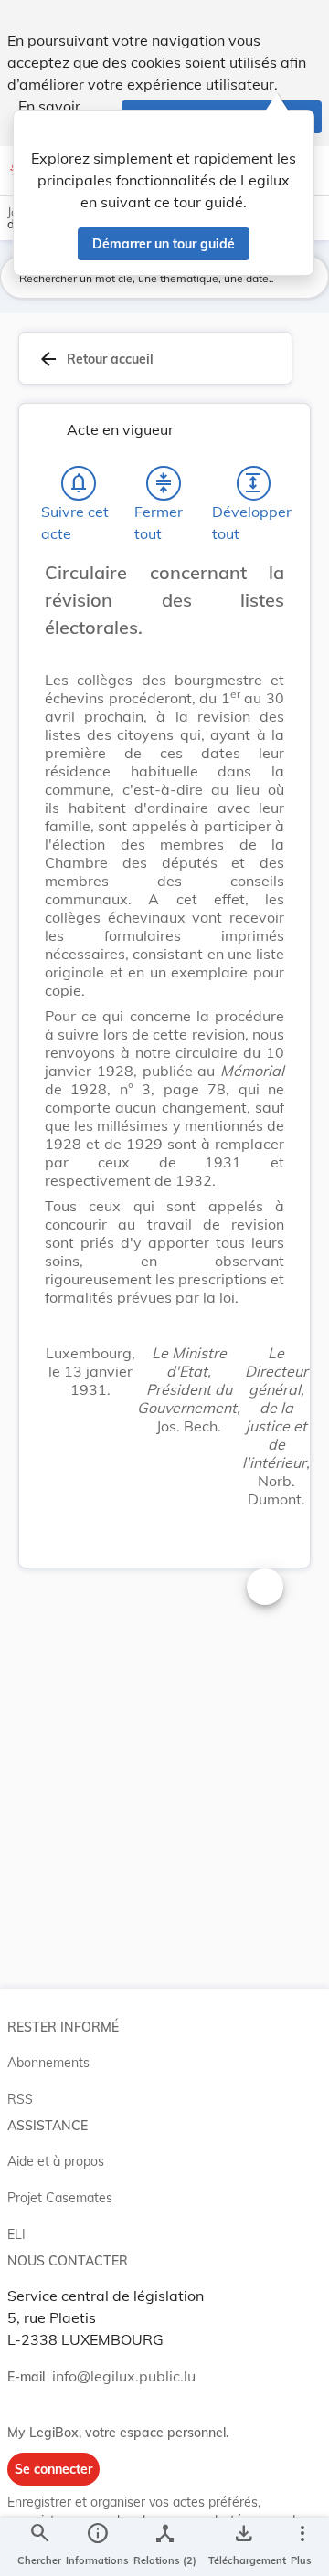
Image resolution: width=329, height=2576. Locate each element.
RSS (20, 2099)
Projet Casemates (60, 2198)
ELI (16, 2234)
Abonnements (48, 2063)
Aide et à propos (56, 2161)
